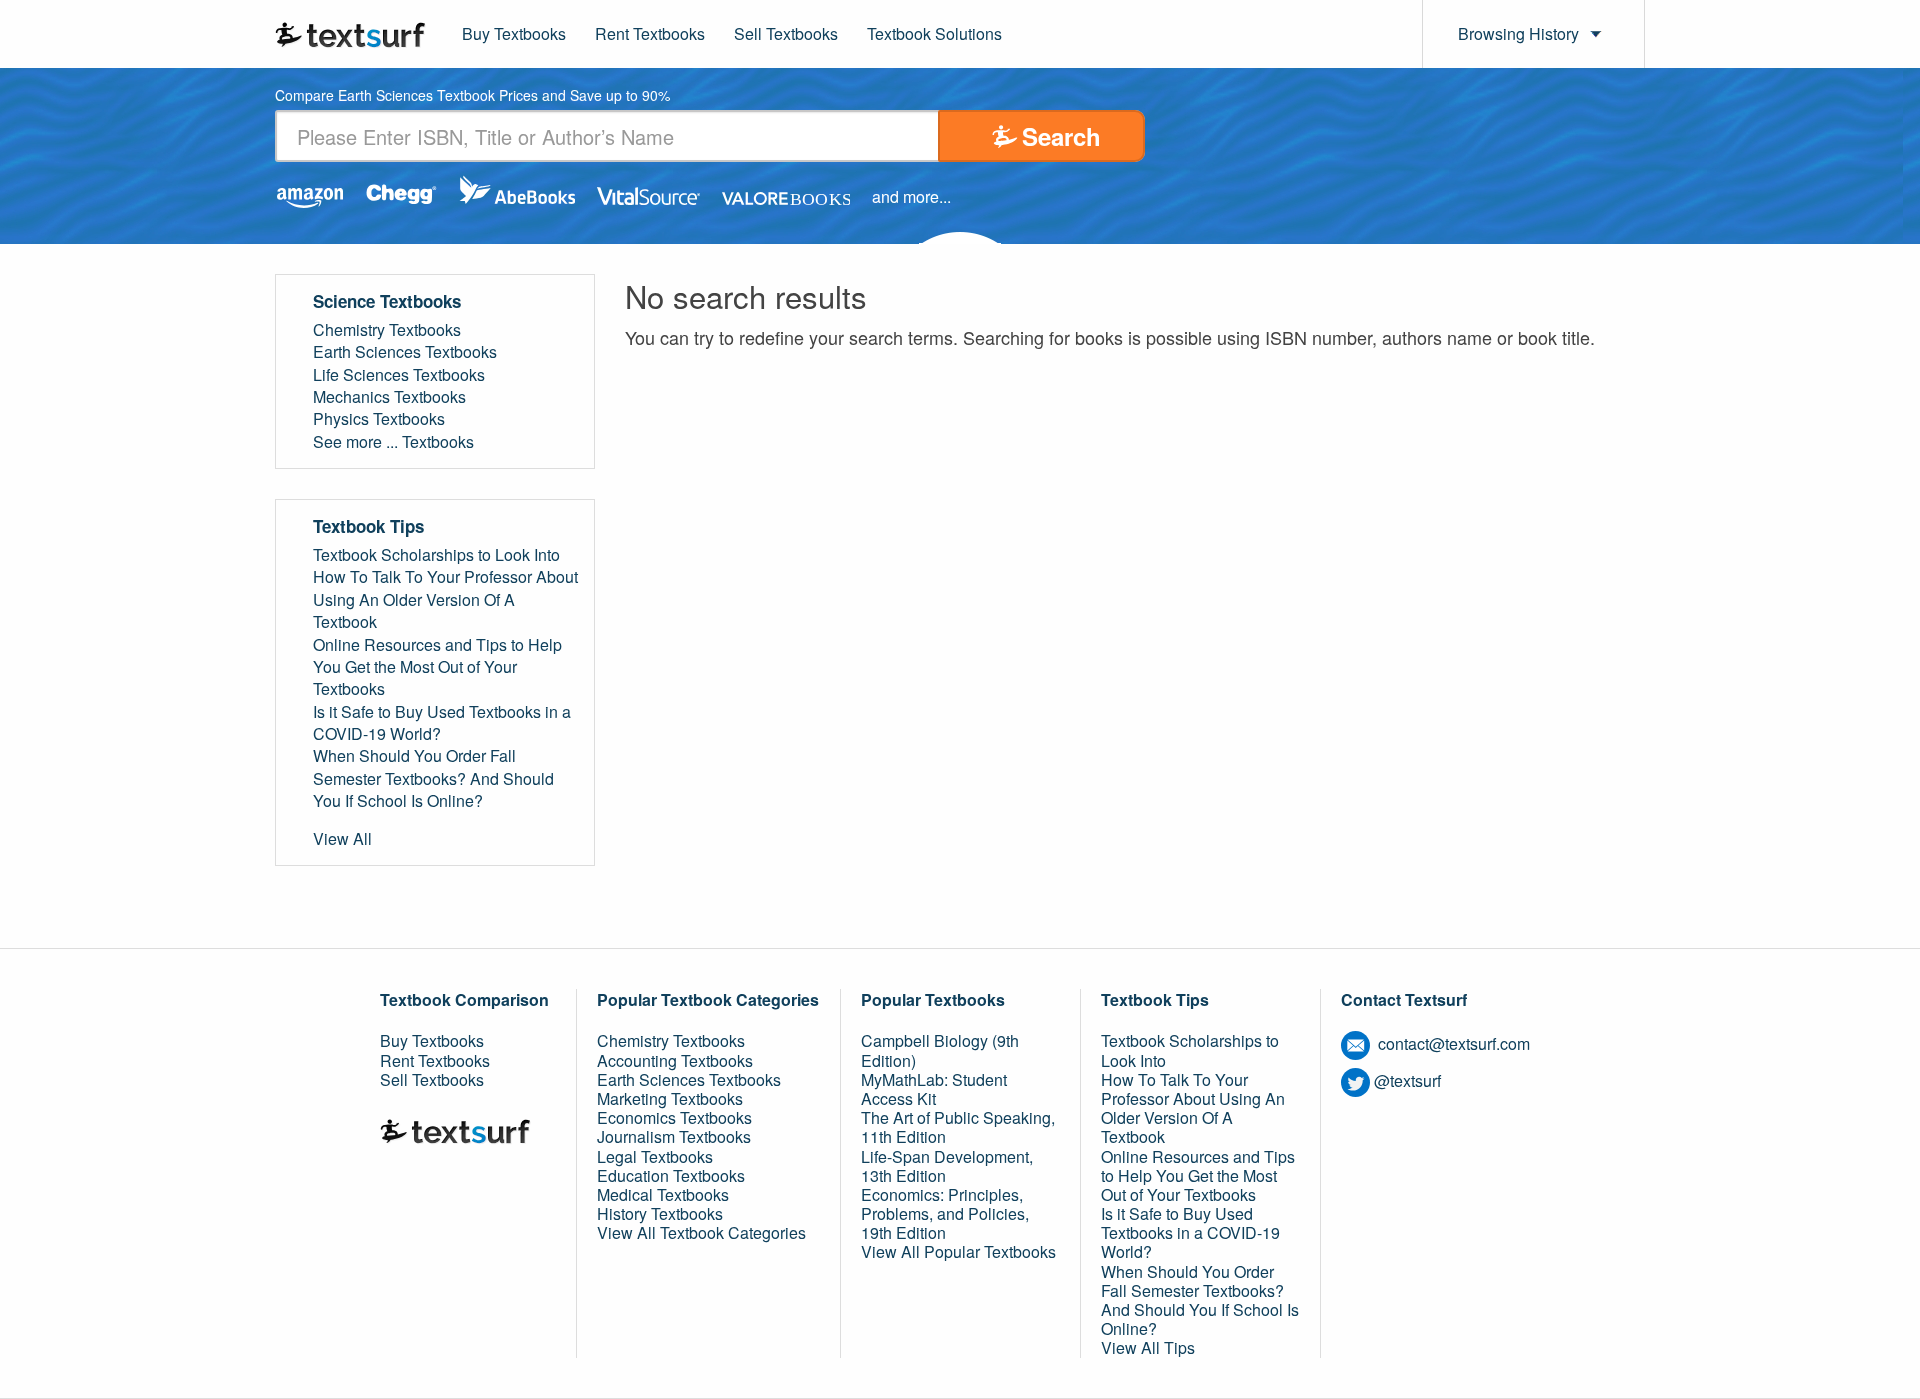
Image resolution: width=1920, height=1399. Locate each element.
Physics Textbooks (379, 419)
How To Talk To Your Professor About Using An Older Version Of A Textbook (445, 599)
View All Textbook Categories (701, 1232)
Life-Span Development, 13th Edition (947, 1166)
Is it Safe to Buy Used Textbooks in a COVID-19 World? (442, 723)
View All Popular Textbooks (958, 1251)
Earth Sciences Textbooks (405, 352)
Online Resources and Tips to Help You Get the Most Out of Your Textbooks (437, 667)
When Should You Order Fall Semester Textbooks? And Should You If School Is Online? (433, 778)
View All (342, 839)
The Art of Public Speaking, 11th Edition (958, 1127)
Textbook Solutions (934, 33)
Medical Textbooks (663, 1194)
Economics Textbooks (674, 1117)
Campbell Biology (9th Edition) (940, 1050)
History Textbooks (660, 1213)
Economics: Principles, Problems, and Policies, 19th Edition (945, 1213)
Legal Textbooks (655, 1156)
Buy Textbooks (514, 33)
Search (1061, 136)
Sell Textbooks (786, 33)
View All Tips (1148, 1347)
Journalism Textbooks (674, 1136)
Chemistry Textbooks (387, 330)
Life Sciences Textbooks (399, 375)
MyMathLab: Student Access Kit (934, 1089)
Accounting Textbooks (675, 1060)
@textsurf (1407, 1080)
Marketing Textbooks (670, 1098)
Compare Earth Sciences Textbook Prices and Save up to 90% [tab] (472, 96)
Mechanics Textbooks (389, 397)
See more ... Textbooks (393, 442)
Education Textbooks (671, 1175)
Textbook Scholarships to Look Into (436, 555)
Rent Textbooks (650, 33)
